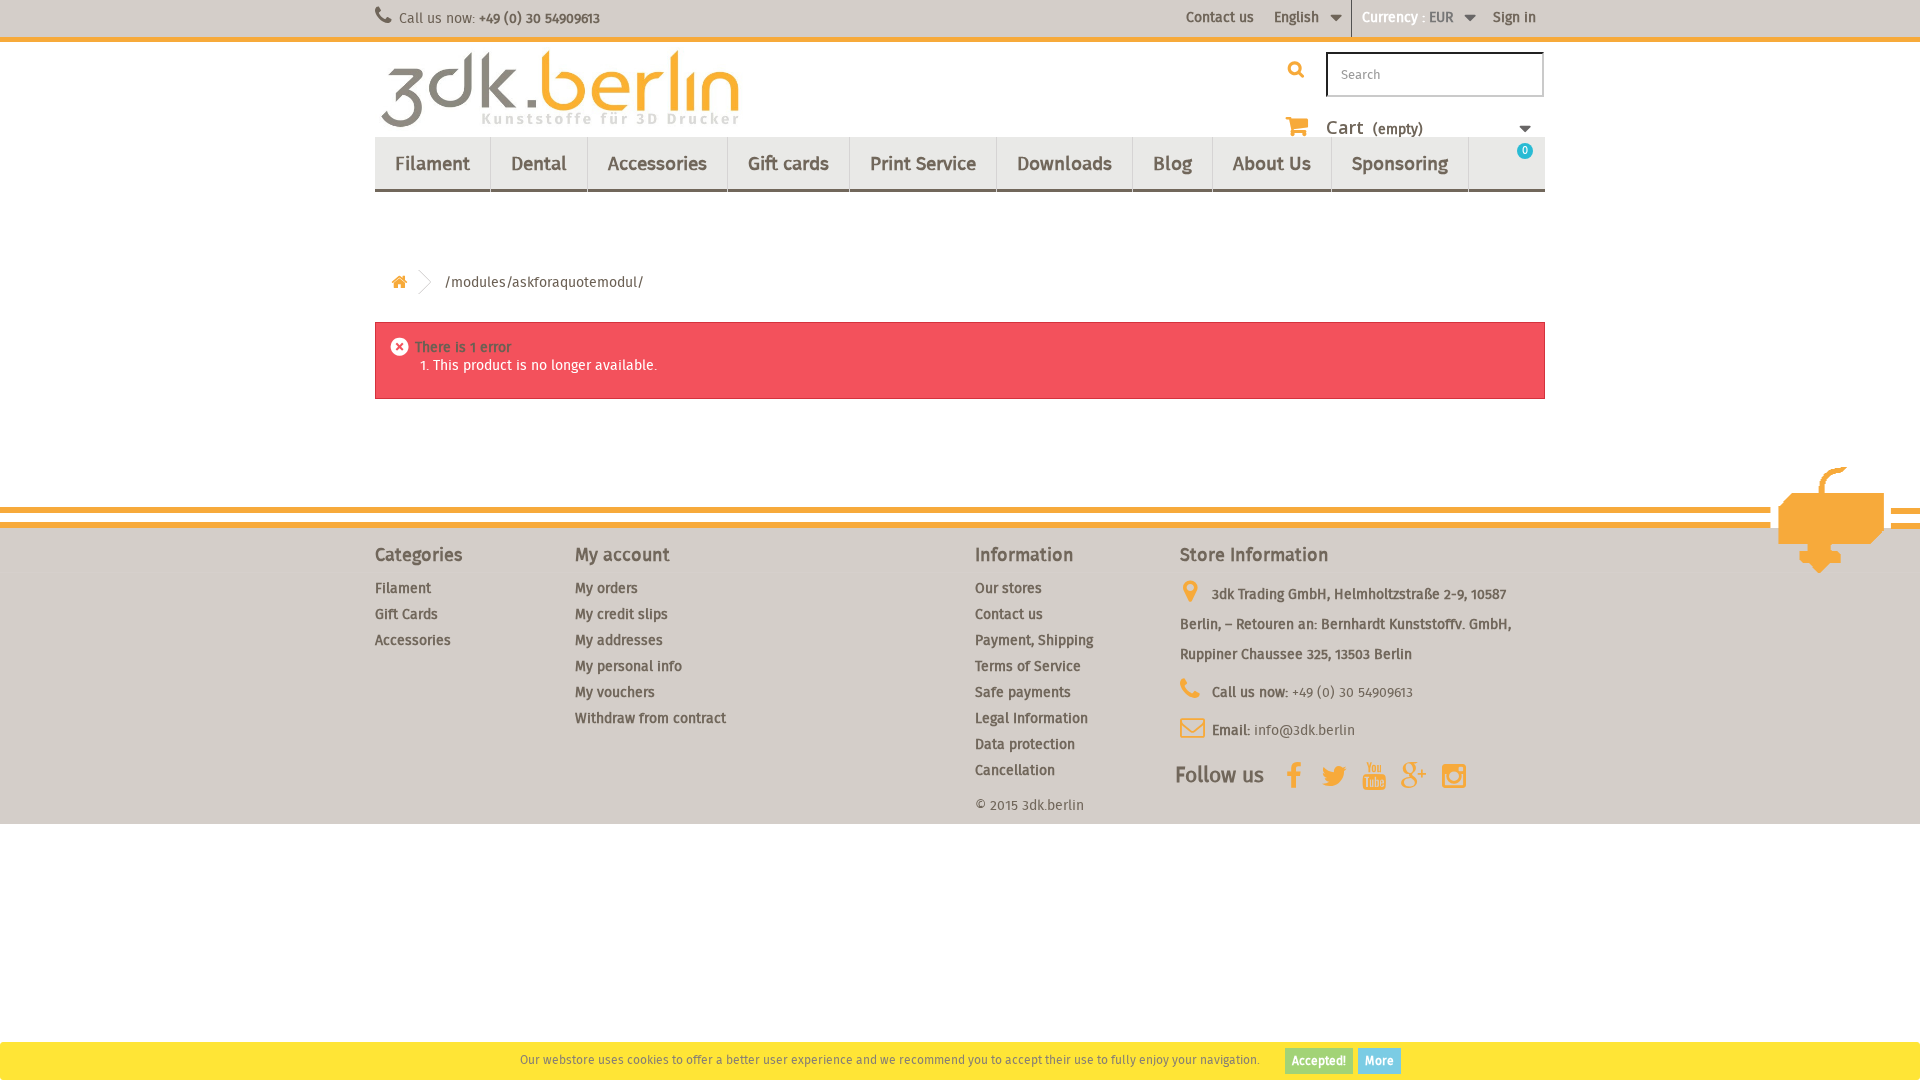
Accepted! (1319, 1060)
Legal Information (1031, 718)
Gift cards (788, 163)
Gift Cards (406, 614)
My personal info (628, 666)
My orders (606, 588)
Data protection (1025, 744)
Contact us (1220, 17)
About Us (1272, 163)
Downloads (1064, 163)
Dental (539, 163)
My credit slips (621, 614)
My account (622, 554)
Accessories (657, 163)
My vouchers (615, 692)
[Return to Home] (399, 282)
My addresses (619, 640)
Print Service (923, 163)
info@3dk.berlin (1304, 730)
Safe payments (1023, 692)
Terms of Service (1028, 666)
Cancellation (1015, 770)
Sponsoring (1400, 163)
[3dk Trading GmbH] (560, 89)
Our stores (1008, 588)
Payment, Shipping (1034, 640)
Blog (1172, 163)
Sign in (1514, 17)
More (1379, 1060)
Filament (432, 163)
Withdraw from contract (650, 718)
